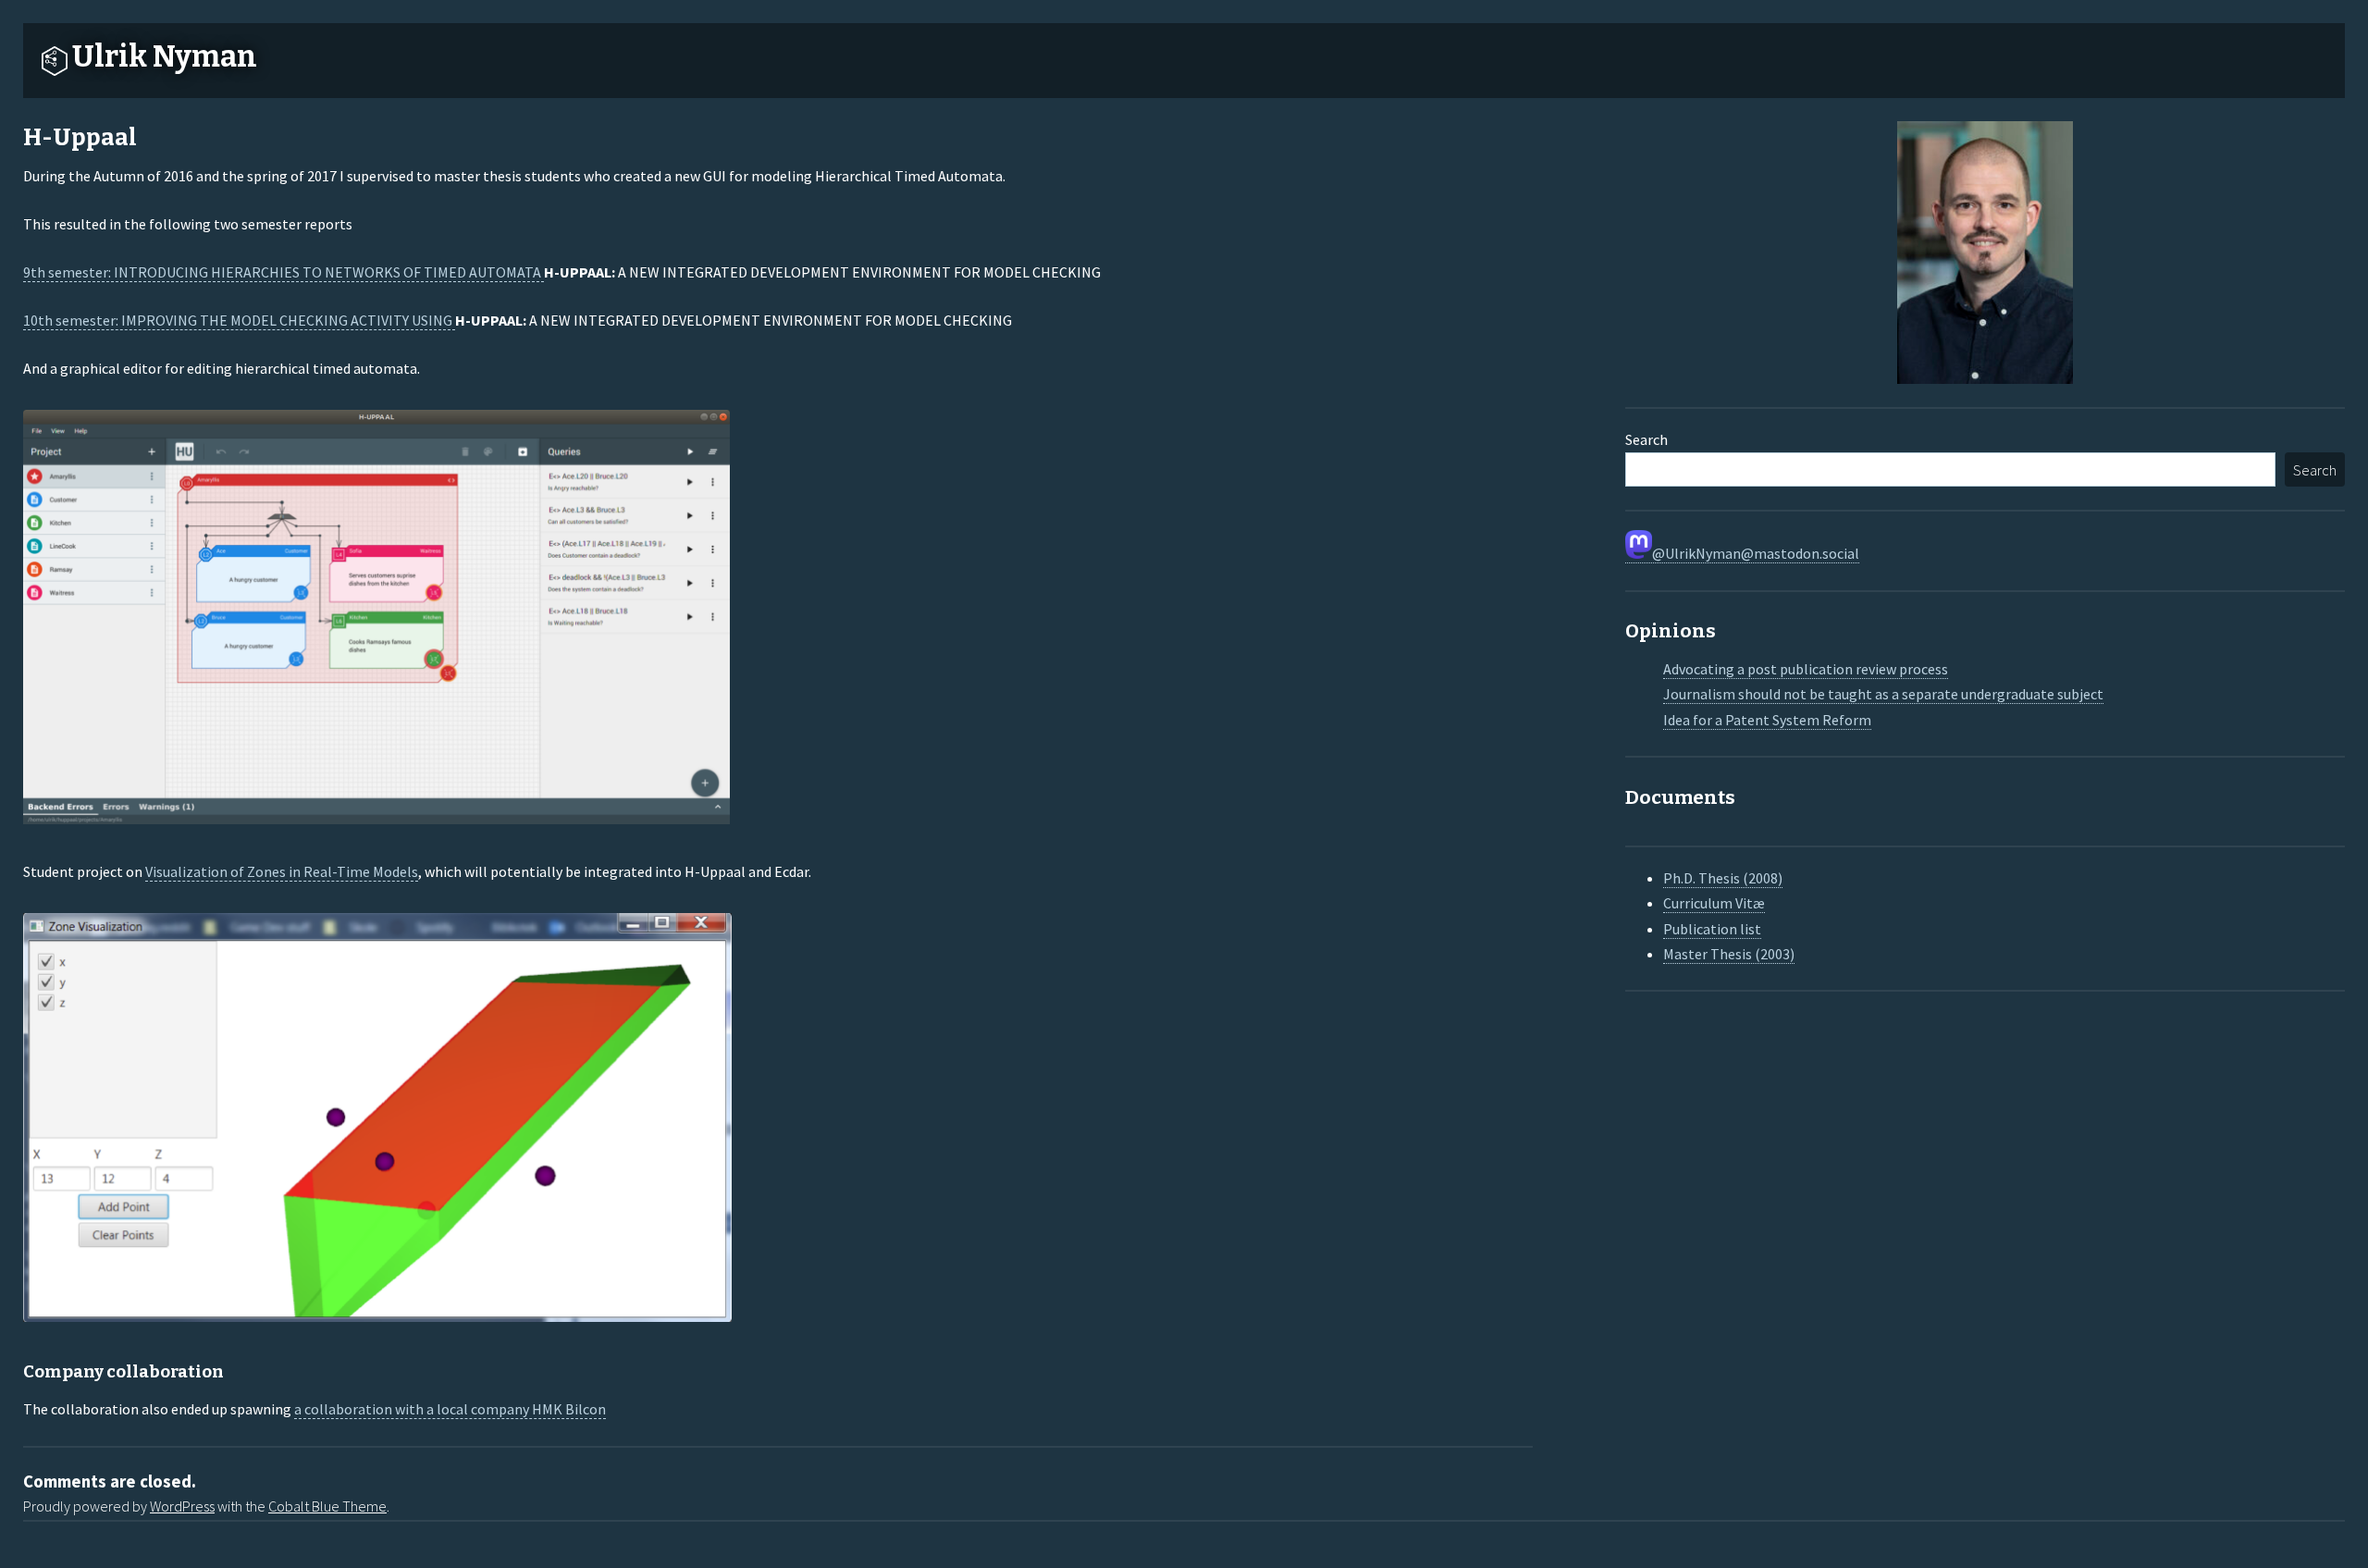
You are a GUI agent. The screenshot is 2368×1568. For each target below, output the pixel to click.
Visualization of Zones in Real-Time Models (282, 871)
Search (1646, 439)
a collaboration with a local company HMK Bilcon (450, 1409)
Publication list (1712, 929)
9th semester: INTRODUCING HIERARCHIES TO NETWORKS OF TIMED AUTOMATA (284, 272)
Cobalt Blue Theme (327, 1506)
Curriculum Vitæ (1714, 903)
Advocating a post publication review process (1806, 669)
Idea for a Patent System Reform (1767, 720)
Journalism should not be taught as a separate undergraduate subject (1883, 694)
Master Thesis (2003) (1729, 954)
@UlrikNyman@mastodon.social (1756, 553)
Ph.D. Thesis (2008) (1723, 878)
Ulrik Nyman (165, 56)
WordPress (182, 1506)
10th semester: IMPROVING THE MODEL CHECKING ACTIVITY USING (239, 320)
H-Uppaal (80, 137)
